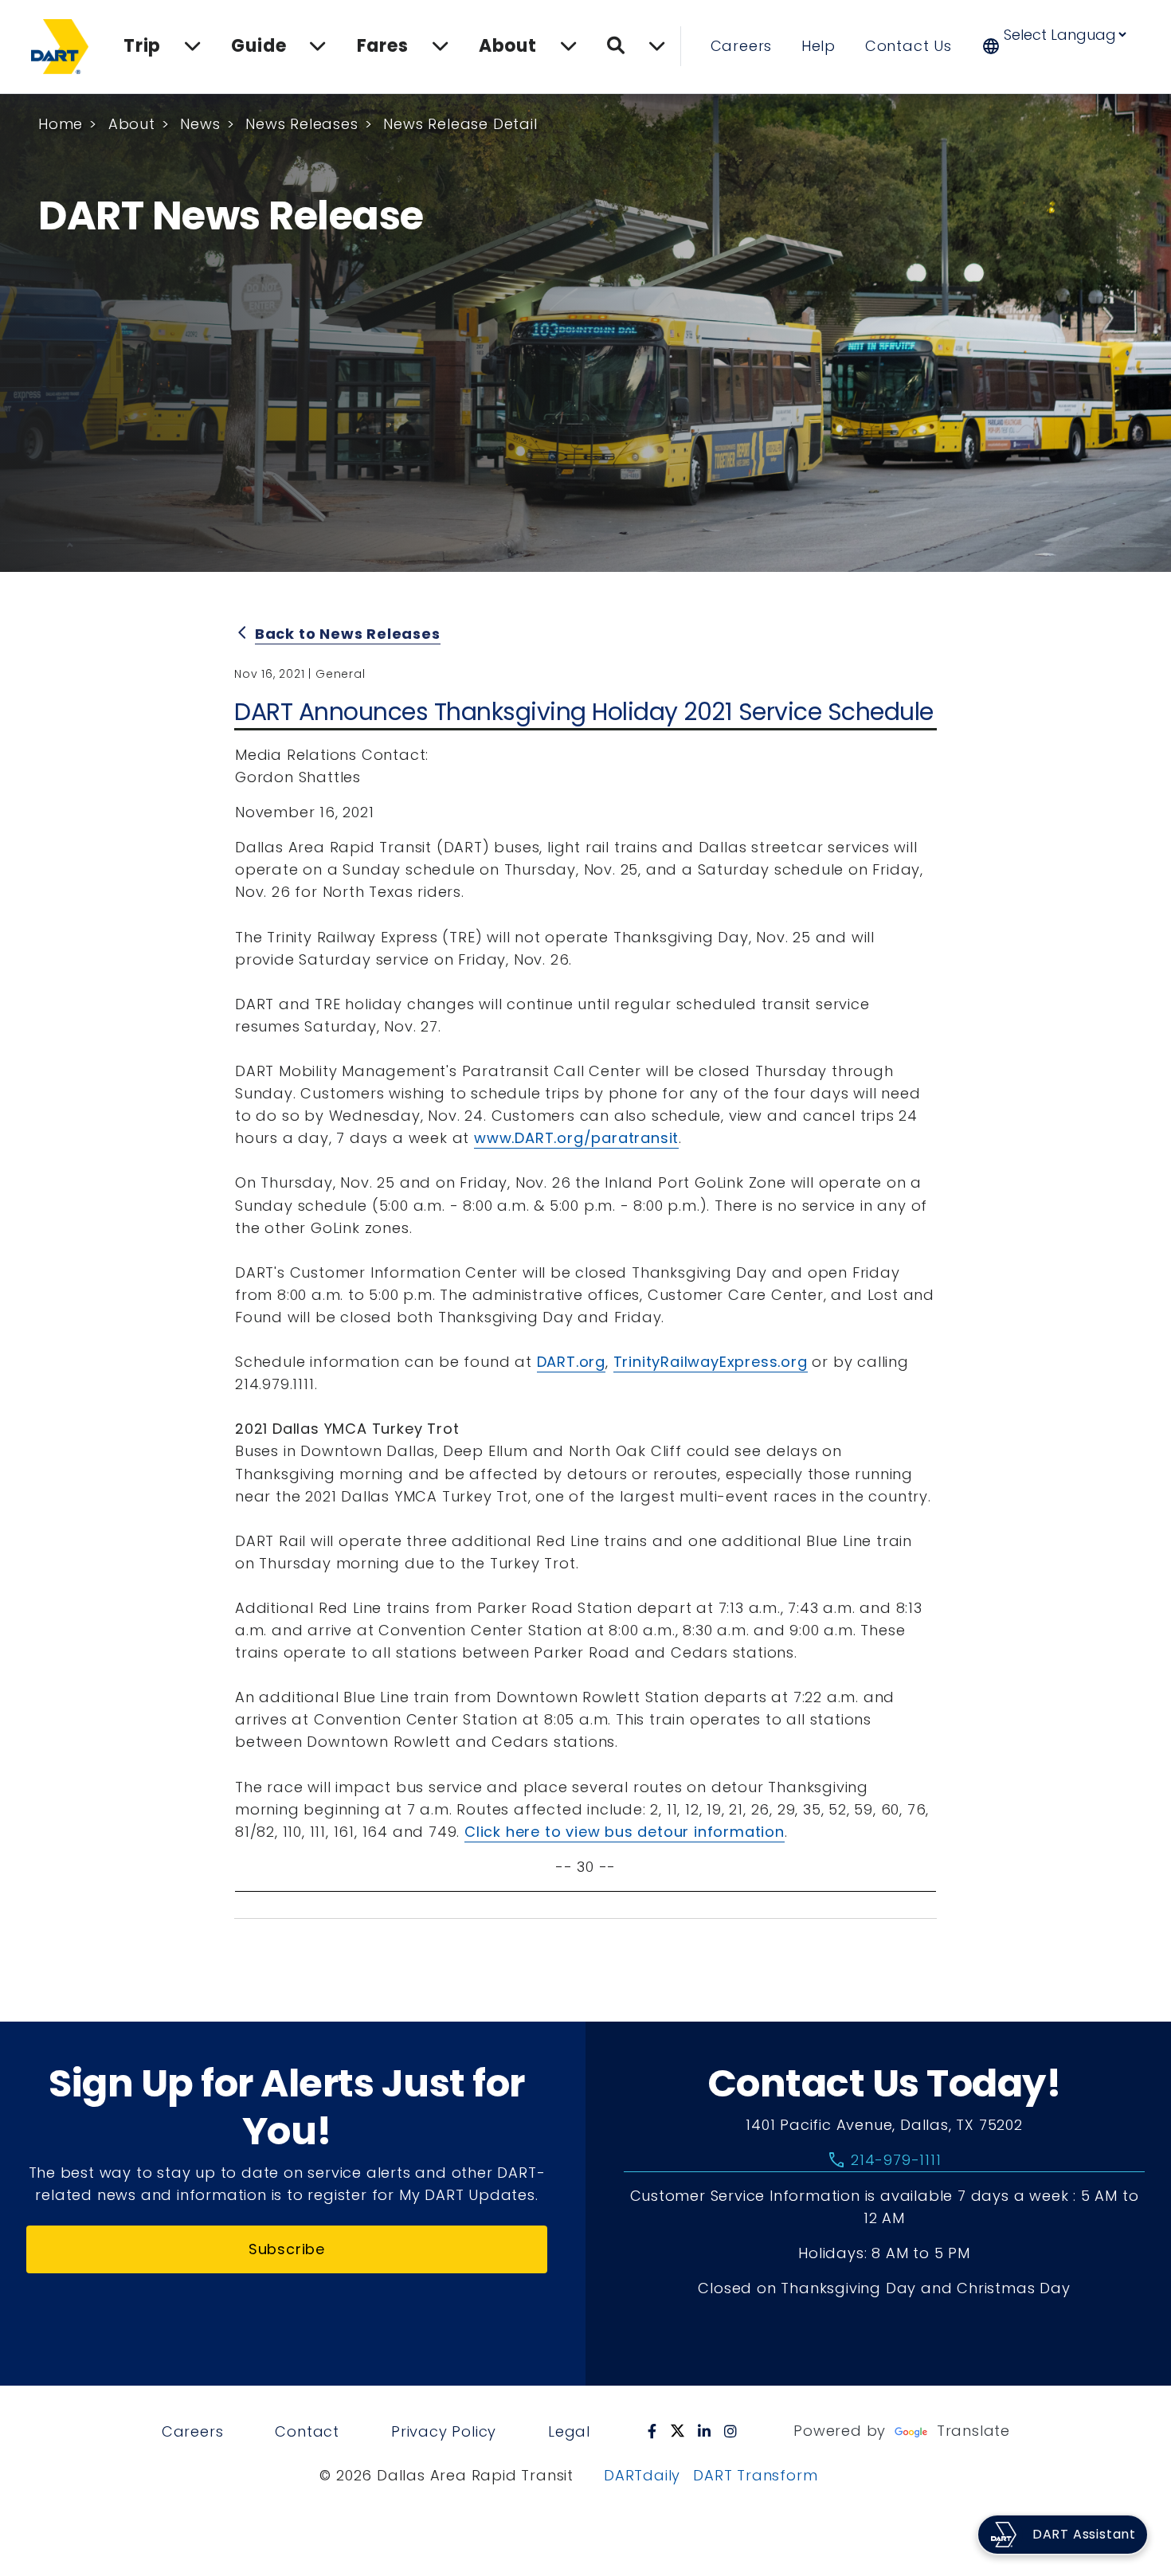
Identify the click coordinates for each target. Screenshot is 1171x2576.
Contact (307, 2431)
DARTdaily (642, 2475)
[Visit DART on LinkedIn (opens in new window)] (705, 2431)
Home (61, 124)
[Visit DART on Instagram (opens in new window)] (731, 2431)
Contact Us (909, 46)
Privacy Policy (444, 2431)
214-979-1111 (884, 2160)
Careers (742, 46)
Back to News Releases (348, 634)
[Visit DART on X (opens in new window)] (678, 2431)
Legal (569, 2431)
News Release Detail (460, 124)
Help (819, 46)
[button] (1065, 46)
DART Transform (755, 2475)
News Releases (302, 124)
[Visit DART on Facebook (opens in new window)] (652, 2431)
